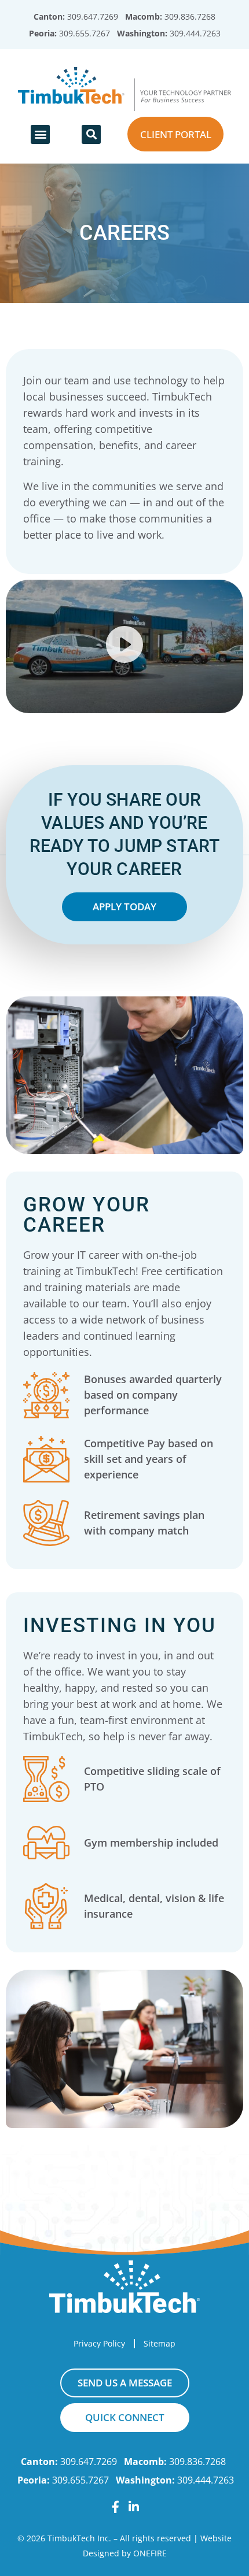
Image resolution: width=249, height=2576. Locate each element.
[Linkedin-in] (134, 2507)
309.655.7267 (85, 33)
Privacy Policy (99, 2343)
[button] (40, 134)
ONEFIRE (150, 2553)
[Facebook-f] (116, 2507)
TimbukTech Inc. (79, 2538)
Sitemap (160, 2343)
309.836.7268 (190, 16)
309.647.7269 (93, 16)
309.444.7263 (195, 33)
